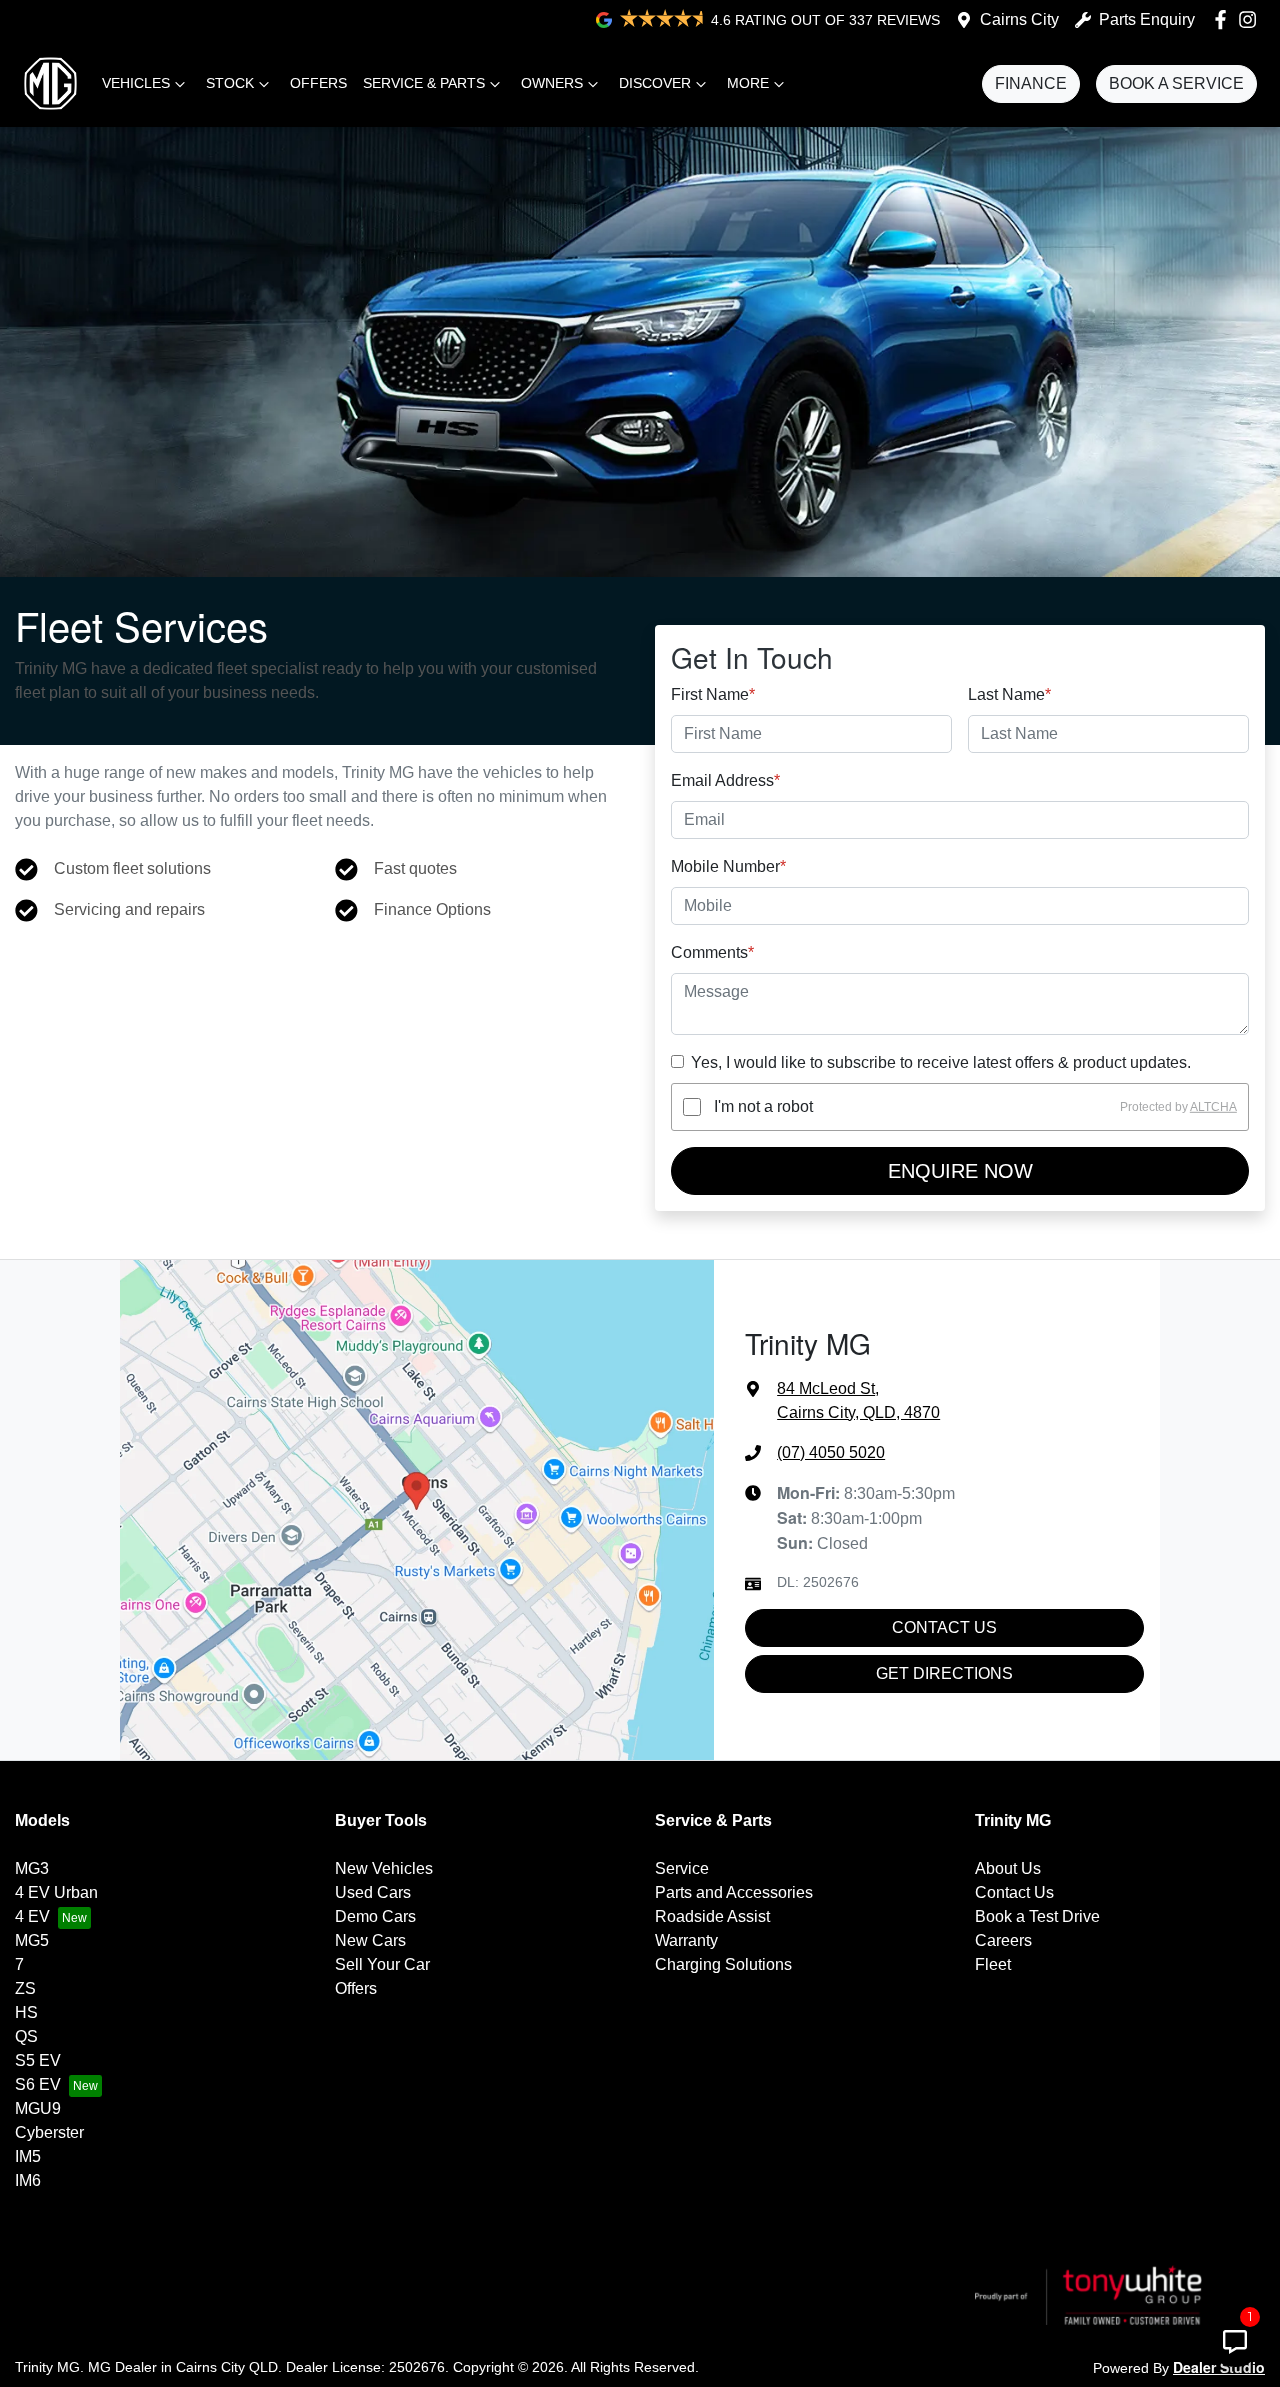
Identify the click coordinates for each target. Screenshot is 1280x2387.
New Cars (370, 1940)
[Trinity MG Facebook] (1224, 19)
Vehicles (136, 83)
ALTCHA (1213, 1107)
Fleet (993, 1964)
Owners (552, 83)
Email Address (725, 780)
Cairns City (1019, 19)
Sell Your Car (382, 1964)
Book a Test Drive (1037, 1916)
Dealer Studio (1219, 2367)
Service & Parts (424, 83)
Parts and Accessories (734, 1892)
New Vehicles (384, 1868)
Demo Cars (375, 1916)
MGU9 (38, 2108)
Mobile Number (728, 866)
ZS (25, 1988)
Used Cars (373, 1892)
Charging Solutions (723, 1964)
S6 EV (38, 2084)
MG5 (32, 1940)
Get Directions (944, 1673)
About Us (1008, 1868)
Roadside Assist (712, 1916)
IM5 (28, 2156)
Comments (712, 952)
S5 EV (38, 2060)
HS (26, 2012)
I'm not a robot (763, 1106)
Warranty (686, 1940)
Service (682, 1868)
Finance (1031, 83)
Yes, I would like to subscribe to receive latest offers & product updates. (941, 1062)
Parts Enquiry (1147, 19)
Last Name (1009, 694)
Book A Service (1176, 83)
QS (26, 2036)
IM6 (28, 2180)
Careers (1003, 1940)
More (748, 83)
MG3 (32, 1868)
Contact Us (944, 1627)
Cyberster (49, 2132)
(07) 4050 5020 (831, 1452)
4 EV (32, 1916)
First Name (713, 694)
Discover (655, 83)
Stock (230, 83)
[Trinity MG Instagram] (1251, 19)
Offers (318, 83)
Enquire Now (960, 1171)
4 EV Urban (56, 1892)
